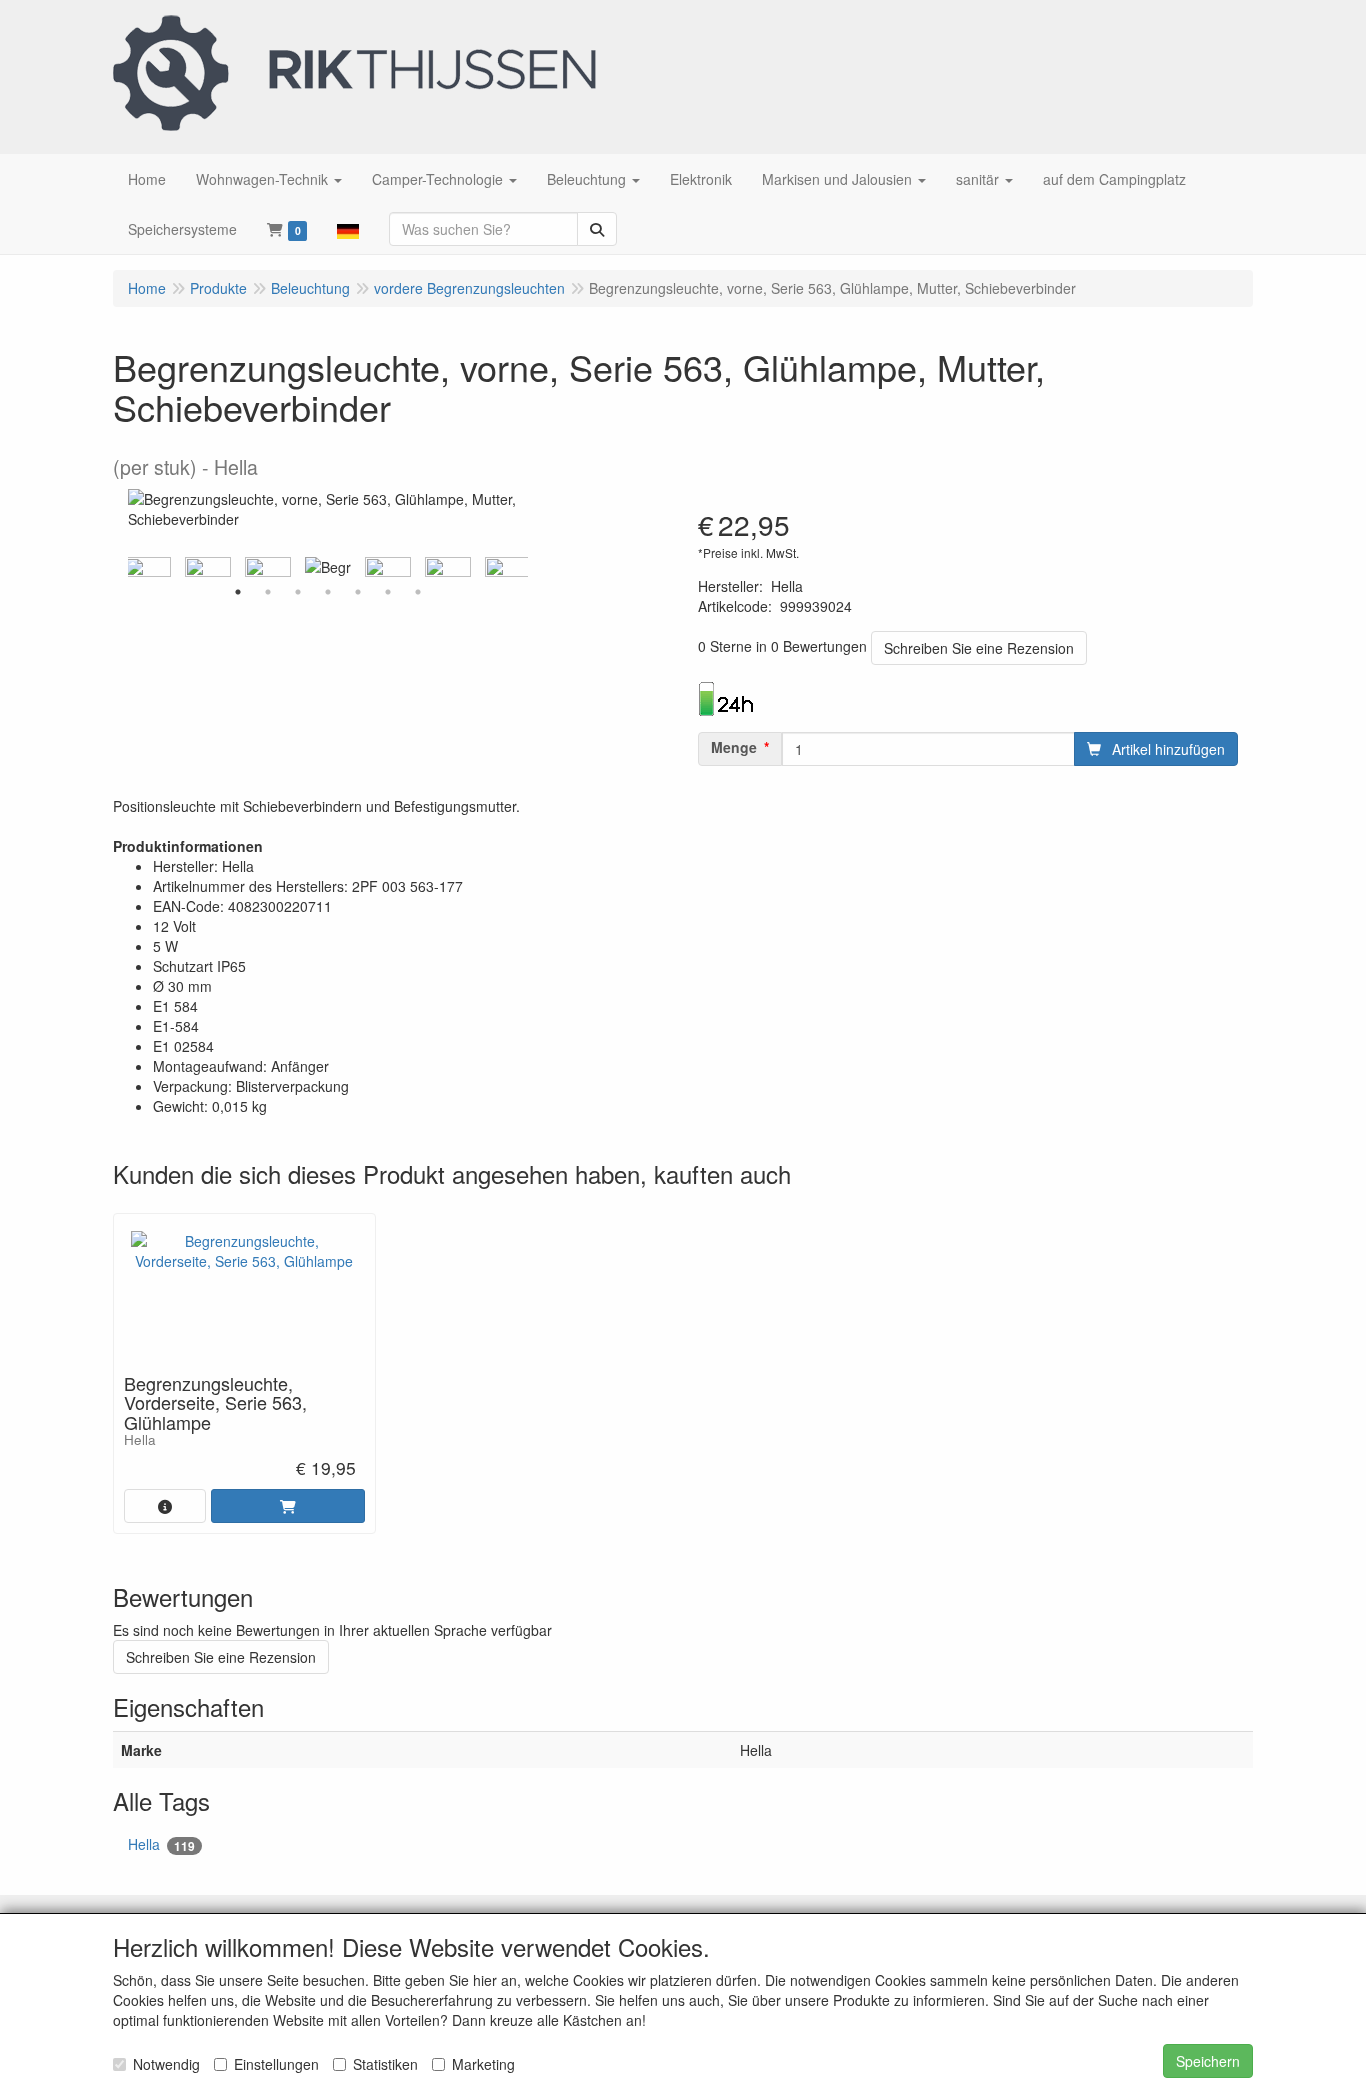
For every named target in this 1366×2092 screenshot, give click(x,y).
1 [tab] (238, 592)
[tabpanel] (328, 567)
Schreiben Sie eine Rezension (979, 648)
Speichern (1208, 2061)
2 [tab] (268, 592)
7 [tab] (418, 592)
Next (533, 567)
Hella (161, 1844)
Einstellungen (276, 2064)
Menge (734, 747)
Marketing (483, 2064)
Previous (123, 567)
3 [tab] (298, 592)
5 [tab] (358, 592)
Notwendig (166, 2064)
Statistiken (385, 2064)
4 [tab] (328, 592)
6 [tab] (388, 592)
